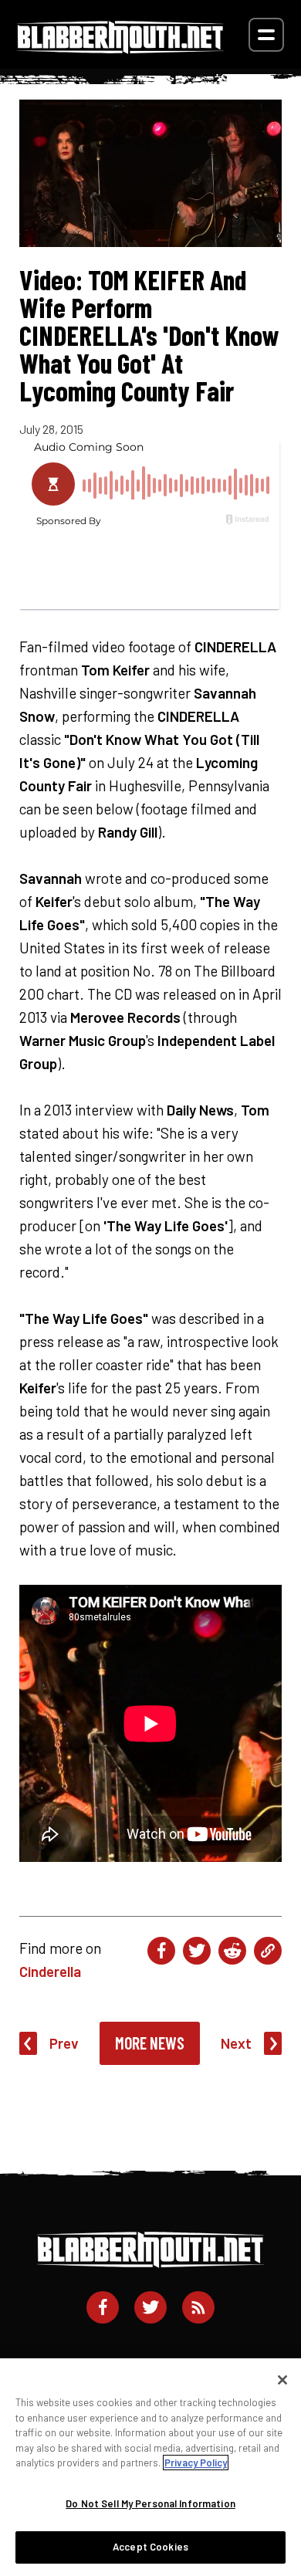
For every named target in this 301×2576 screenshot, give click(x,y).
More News (150, 2043)
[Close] (282, 2380)
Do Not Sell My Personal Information (150, 2503)
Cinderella (50, 1971)
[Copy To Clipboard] (268, 1951)
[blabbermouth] (120, 48)
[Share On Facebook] (161, 1951)
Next (236, 2043)
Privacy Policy (196, 2463)
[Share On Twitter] (197, 1951)
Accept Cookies (150, 2547)
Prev (64, 2043)
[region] (150, 2467)
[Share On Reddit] (232, 1951)
